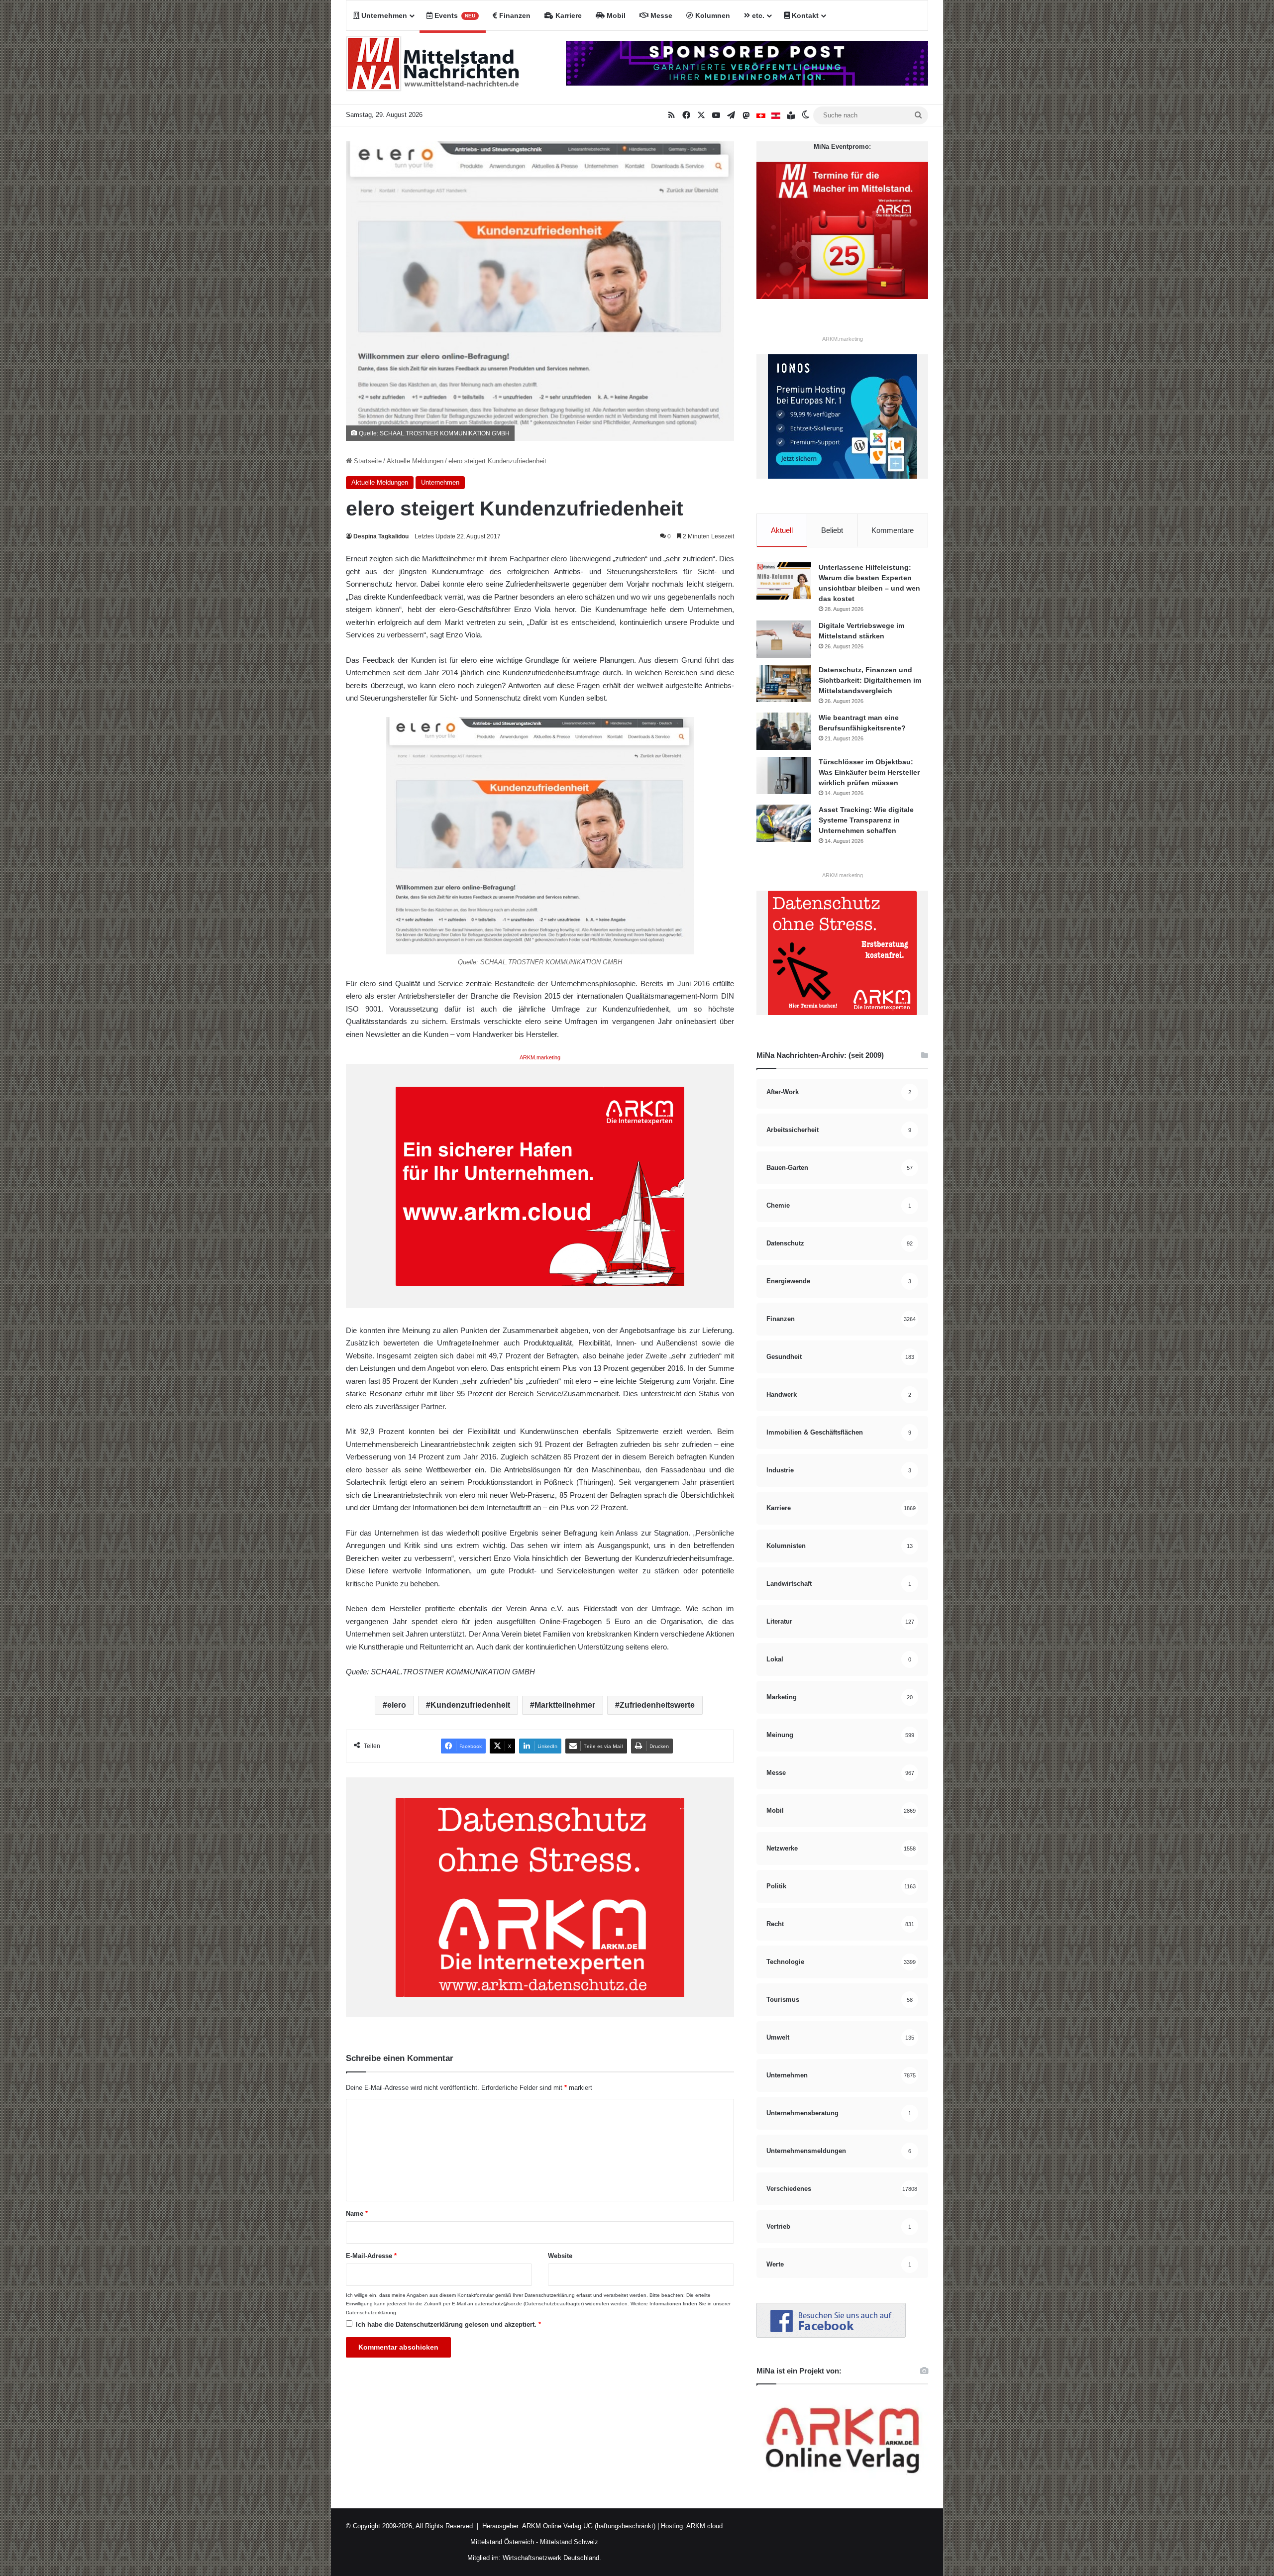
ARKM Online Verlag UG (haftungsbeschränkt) (589, 2526)
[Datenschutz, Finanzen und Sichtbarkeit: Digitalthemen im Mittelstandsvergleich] (784, 683)
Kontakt (804, 15)
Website (560, 2256)
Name (357, 2214)
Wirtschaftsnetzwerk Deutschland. (552, 2558)
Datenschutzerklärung (550, 2295)
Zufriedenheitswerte (657, 1705)
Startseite (367, 461)
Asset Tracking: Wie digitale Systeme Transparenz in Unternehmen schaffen (866, 820)
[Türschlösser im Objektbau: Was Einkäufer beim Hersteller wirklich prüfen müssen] (784, 775)
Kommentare (893, 530)
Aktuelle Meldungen (415, 461)
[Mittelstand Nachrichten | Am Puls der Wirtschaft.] (433, 68)
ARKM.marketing (540, 1057)
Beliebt (832, 530)
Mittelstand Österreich (502, 2542)
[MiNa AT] (776, 115)
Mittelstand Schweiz (569, 2542)
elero (397, 1705)
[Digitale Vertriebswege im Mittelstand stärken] (784, 639)
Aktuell (782, 530)
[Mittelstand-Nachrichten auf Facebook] (831, 2335)
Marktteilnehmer (565, 1705)
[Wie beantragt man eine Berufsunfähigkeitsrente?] (784, 731)
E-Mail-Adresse (371, 2256)
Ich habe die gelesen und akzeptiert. (448, 2324)
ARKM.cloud (704, 2526)
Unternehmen (383, 15)
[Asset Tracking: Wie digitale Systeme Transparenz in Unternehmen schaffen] (784, 823)
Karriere (568, 15)
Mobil (615, 15)
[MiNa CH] (761, 115)
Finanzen (514, 15)
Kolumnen (712, 15)
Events (454, 15)
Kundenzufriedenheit (470, 1705)
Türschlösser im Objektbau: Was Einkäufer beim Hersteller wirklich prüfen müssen (869, 772)
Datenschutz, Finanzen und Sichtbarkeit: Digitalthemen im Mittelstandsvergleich (870, 680)
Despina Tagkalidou (381, 536)
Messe (660, 15)
